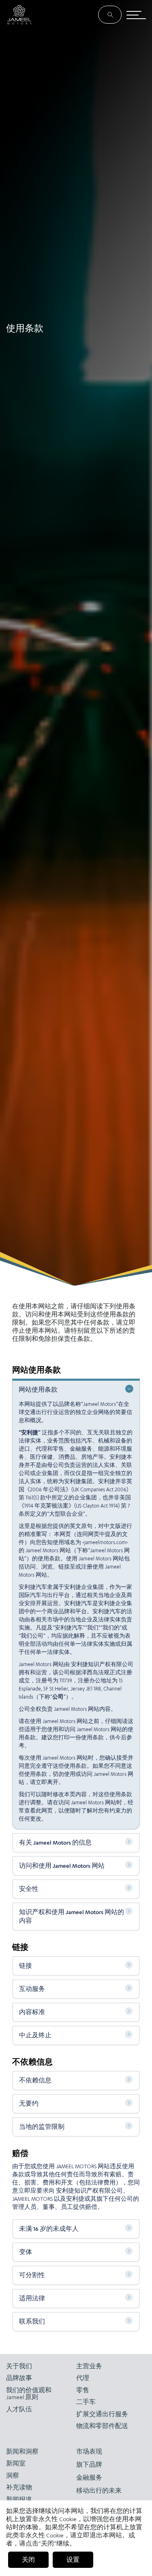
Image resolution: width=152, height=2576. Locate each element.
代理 (83, 2378)
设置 (73, 2560)
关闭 (28, 2560)
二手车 (86, 2402)
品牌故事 (19, 2378)
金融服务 (89, 2477)
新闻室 (16, 2463)
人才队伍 (19, 2409)
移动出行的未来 (99, 2490)
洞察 (13, 2475)
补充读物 (19, 2487)
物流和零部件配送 (102, 2426)
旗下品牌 (89, 2464)
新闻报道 (19, 2499)
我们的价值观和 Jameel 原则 (29, 2394)
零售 (83, 2390)
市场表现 (89, 2451)
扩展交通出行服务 (102, 2414)
